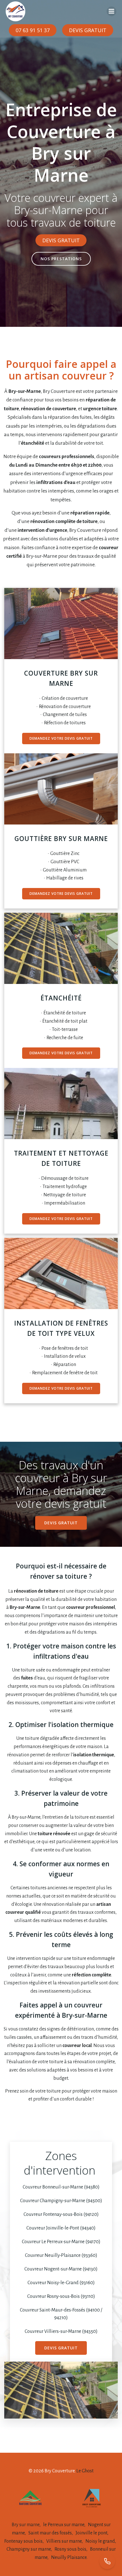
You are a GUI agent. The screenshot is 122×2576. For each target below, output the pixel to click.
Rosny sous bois (70, 2549)
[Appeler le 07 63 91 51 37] (107, 2561)
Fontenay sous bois (23, 2541)
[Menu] (112, 11)
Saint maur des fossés (50, 2533)
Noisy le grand (100, 2541)
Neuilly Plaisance (69, 2557)
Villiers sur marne (64, 2541)
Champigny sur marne (29, 2549)
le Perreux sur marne (64, 2525)
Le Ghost (85, 2471)
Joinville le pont (91, 2533)
